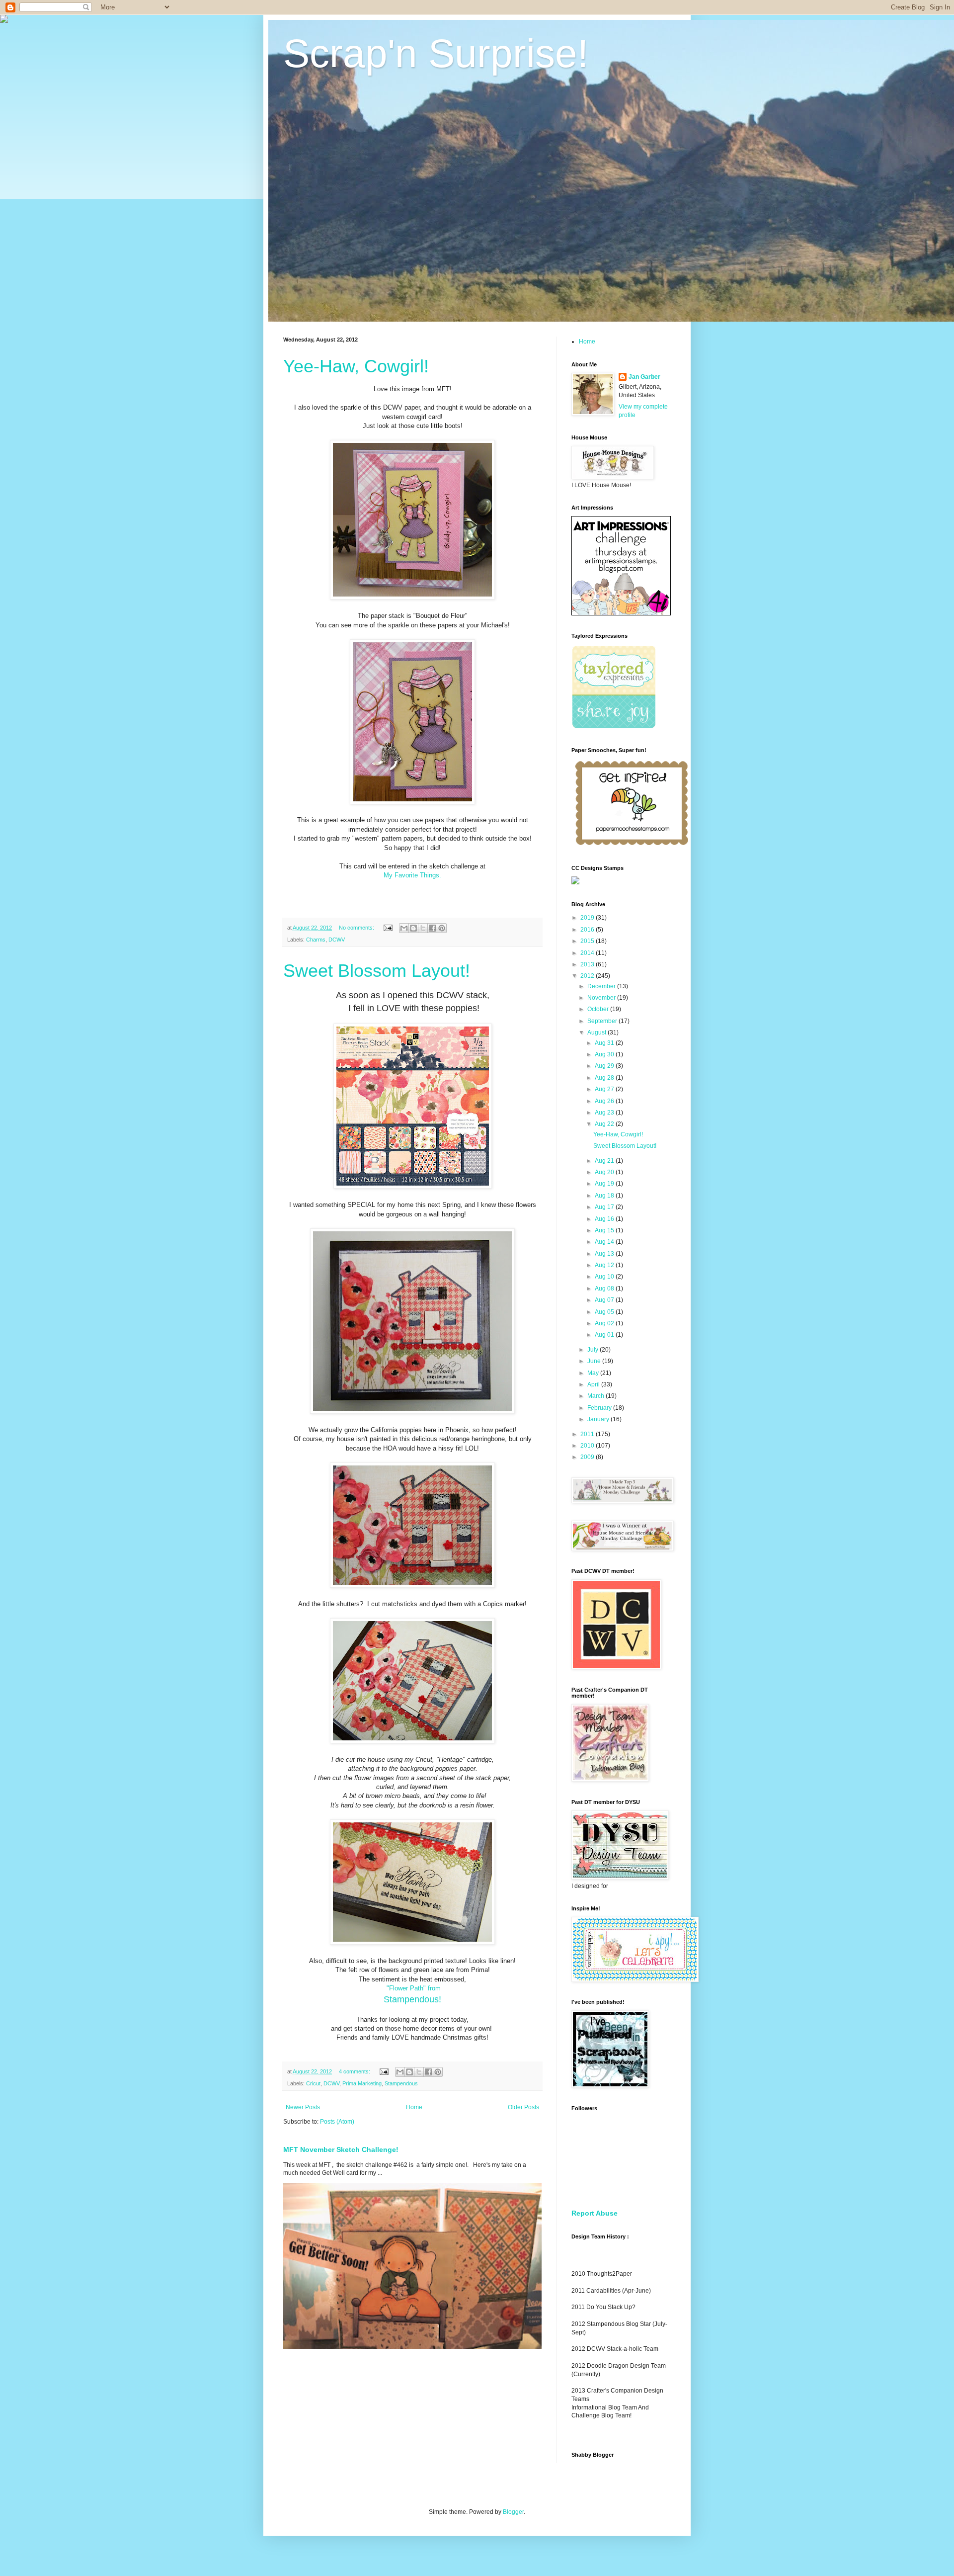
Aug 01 (605, 1335)
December (602, 986)
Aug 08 (605, 1288)
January (599, 1419)
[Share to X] (423, 928)
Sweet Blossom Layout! (377, 971)
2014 (588, 953)
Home (414, 2107)
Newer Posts (303, 2107)
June (595, 1361)
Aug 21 (605, 1161)
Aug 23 (605, 1113)
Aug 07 (605, 1300)
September (603, 1021)
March (596, 1396)
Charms (316, 940)
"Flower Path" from (413, 1988)
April (594, 1384)
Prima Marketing (362, 2083)
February (600, 1408)
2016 (588, 930)
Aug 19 (605, 1184)
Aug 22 (605, 1124)
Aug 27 (605, 1089)
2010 (588, 1446)
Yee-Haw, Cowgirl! (356, 366)
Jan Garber (644, 377)
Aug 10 (605, 1277)
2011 (588, 1434)
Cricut (313, 2083)
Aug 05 (605, 1312)
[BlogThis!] (413, 928)
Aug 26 (605, 1101)
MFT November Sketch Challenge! (341, 2149)
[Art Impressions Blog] (621, 613)
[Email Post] (388, 928)
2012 (588, 976)
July (594, 1350)
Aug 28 (605, 1078)
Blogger (513, 2512)
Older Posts (523, 2107)
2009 (588, 1457)
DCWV (337, 940)
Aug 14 (605, 1242)
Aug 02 (605, 1323)
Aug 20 (605, 1172)
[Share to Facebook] (432, 928)
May (594, 1373)
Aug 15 (605, 1230)
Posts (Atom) (337, 2122)
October (599, 1009)
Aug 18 (605, 1196)
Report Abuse (595, 2213)
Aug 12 (605, 1265)
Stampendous (401, 2083)
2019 (588, 918)
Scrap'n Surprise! (436, 53)
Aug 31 (605, 1043)
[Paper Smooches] (632, 846)
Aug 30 (605, 1054)
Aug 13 (605, 1254)
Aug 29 (605, 1066)
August (597, 1032)
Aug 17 (605, 1207)
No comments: (357, 928)
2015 (588, 941)
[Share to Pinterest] (442, 928)
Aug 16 (605, 1219)
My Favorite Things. (412, 875)
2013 (588, 964)
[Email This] (404, 928)
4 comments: (355, 2071)
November (602, 998)
